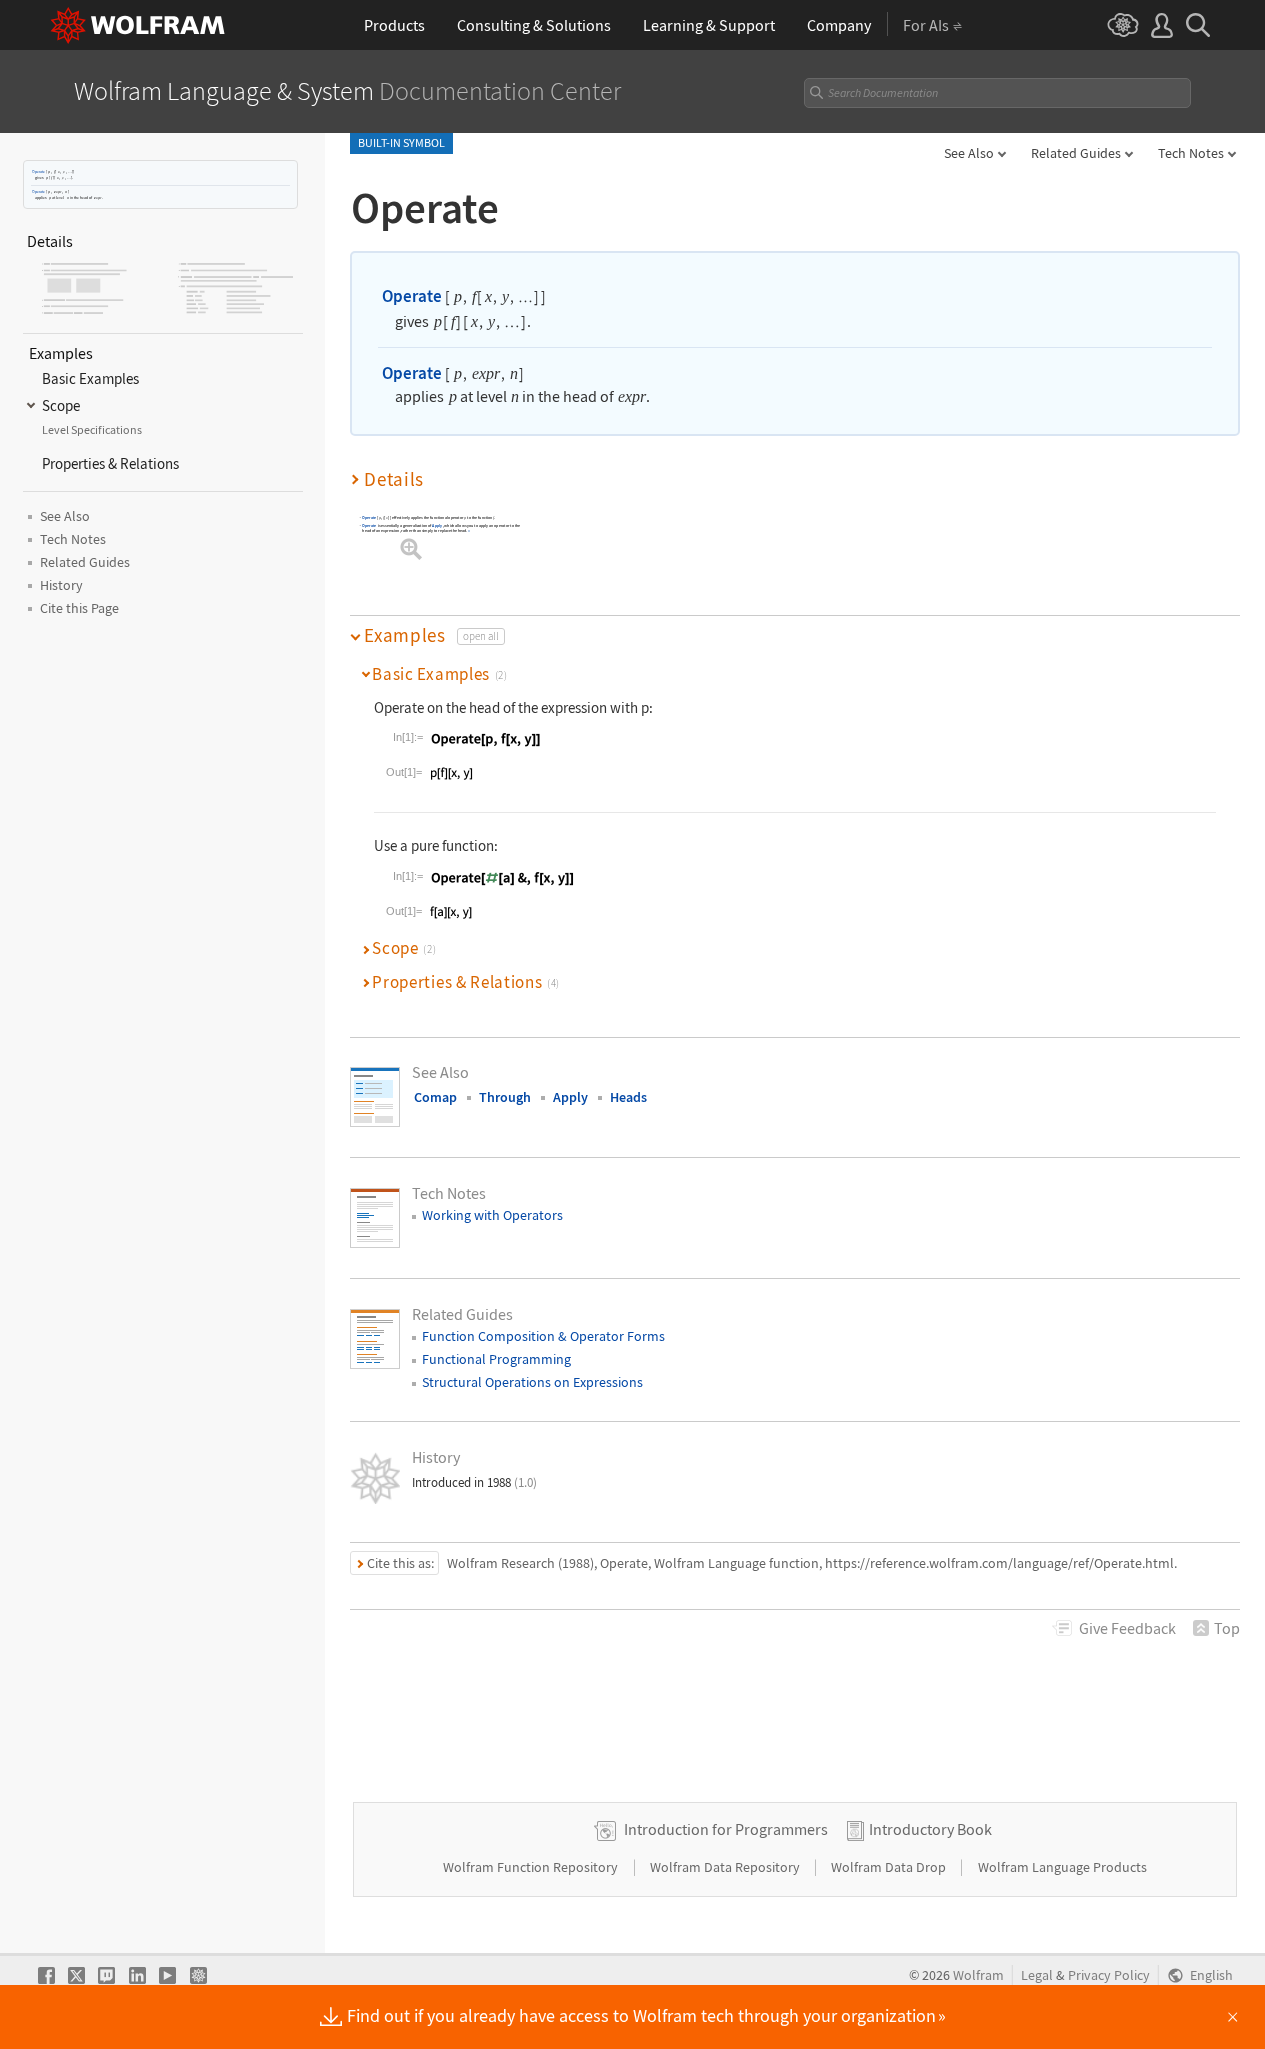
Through (505, 1097)
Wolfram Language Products (1062, 1867)
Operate (38, 171)
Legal (1037, 1975)
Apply (437, 525)
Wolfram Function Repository (532, 1867)
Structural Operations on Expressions (532, 1382)
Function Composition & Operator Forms (543, 1336)
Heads (628, 1097)
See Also (969, 153)
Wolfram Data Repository (726, 1867)
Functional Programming (496, 1359)
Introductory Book (930, 1829)
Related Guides (1076, 153)
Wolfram (978, 1975)
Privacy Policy (1109, 1975)
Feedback (1127, 1628)
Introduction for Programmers (726, 1829)
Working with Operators (492, 1215)
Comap (435, 1097)
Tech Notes (1191, 153)
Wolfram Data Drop (890, 1867)
